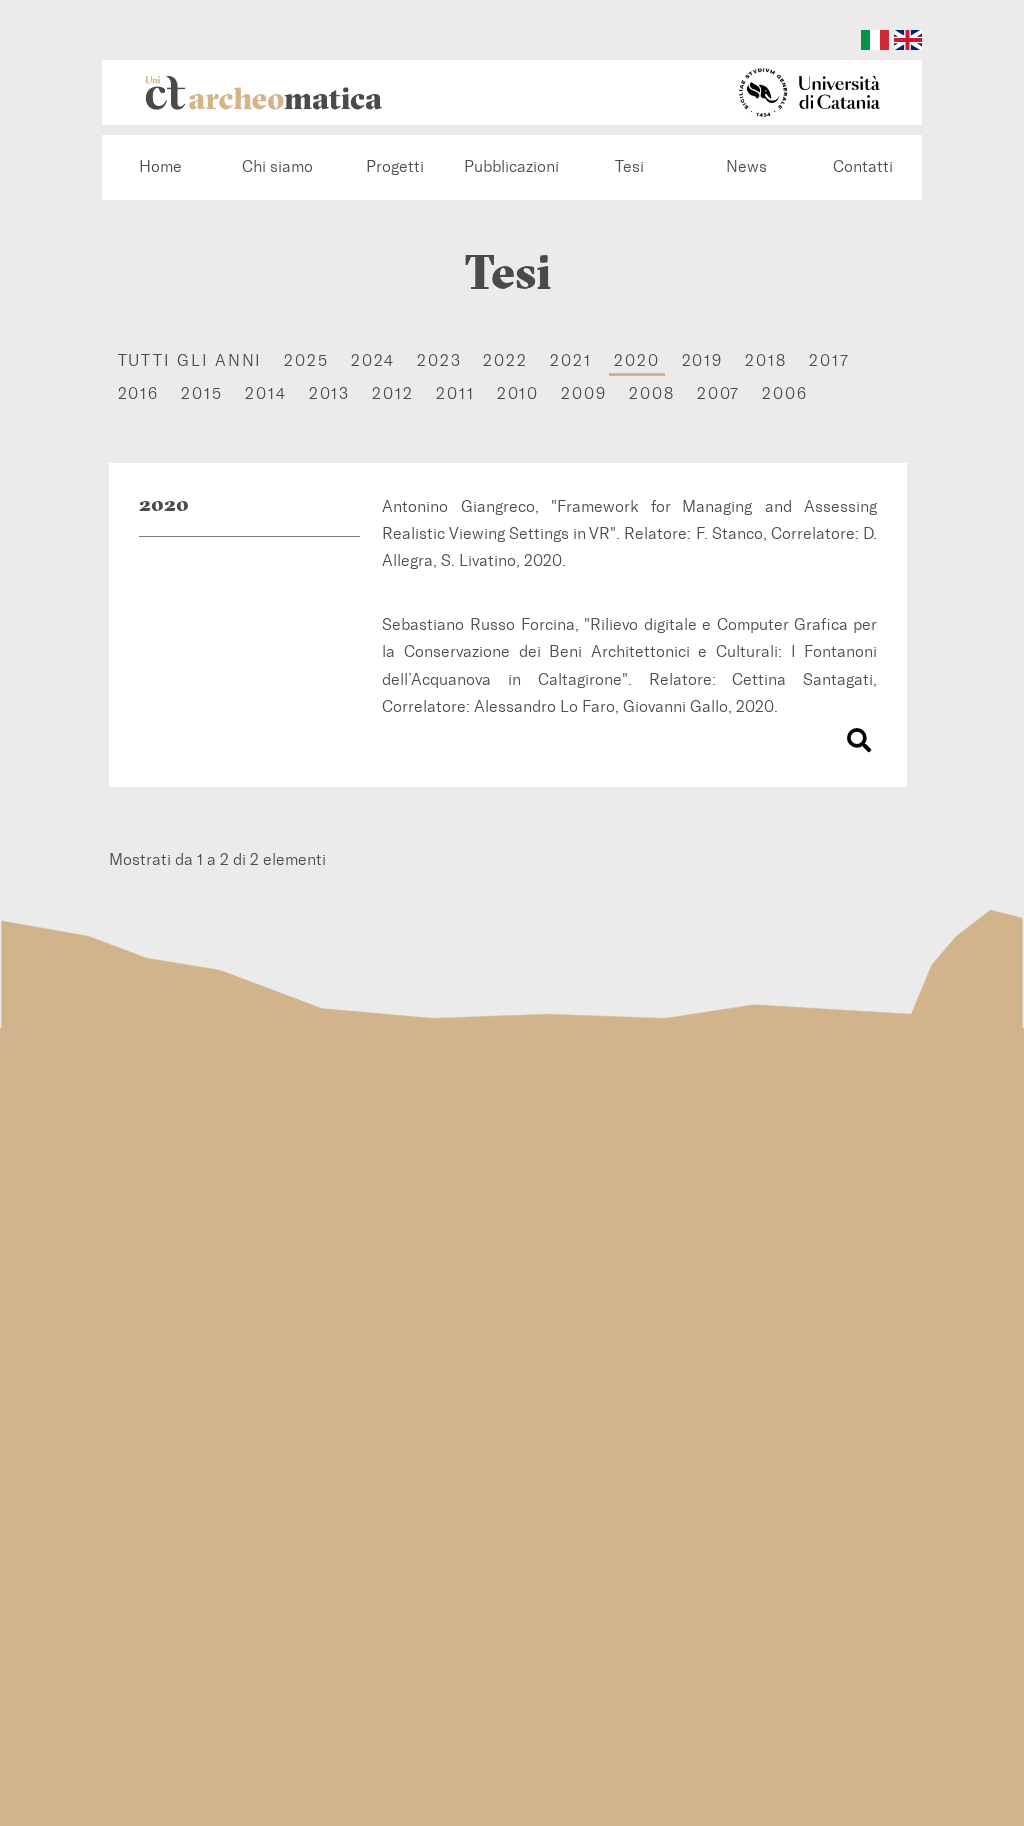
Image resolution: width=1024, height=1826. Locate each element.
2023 (439, 360)
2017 (829, 360)
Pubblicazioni (511, 166)
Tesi (629, 166)
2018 (766, 360)
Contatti (863, 166)
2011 (455, 393)
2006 (785, 393)
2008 (652, 393)
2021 (571, 360)
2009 (584, 393)
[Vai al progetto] (859, 742)
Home (160, 166)
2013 (330, 393)
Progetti (395, 166)
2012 (393, 393)
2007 (719, 393)
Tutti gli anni (190, 360)
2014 (266, 393)
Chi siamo (277, 166)
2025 (306, 360)
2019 (703, 360)
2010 (518, 393)
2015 (202, 393)
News (746, 166)
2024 (373, 360)
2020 (637, 360)
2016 (139, 393)
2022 (505, 360)
